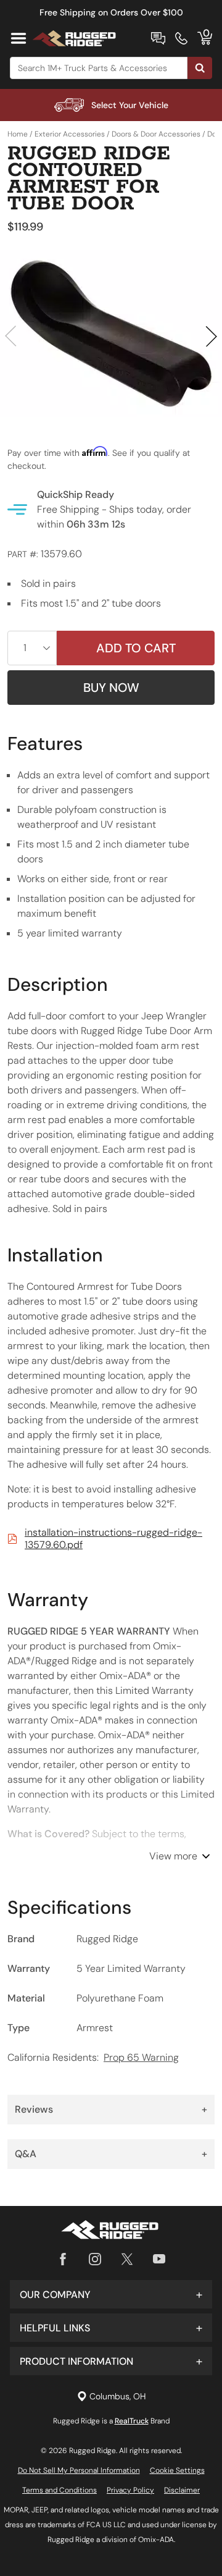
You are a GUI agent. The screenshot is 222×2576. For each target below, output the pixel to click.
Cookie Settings (177, 2470)
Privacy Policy (130, 2490)
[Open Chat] (158, 38)
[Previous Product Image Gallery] (11, 336)
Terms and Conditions (60, 2490)
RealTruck (132, 2421)
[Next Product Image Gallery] (211, 336)
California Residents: (93, 2057)
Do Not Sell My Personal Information (79, 2470)
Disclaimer (182, 2490)
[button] (111, 2294)
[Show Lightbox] (111, 334)
